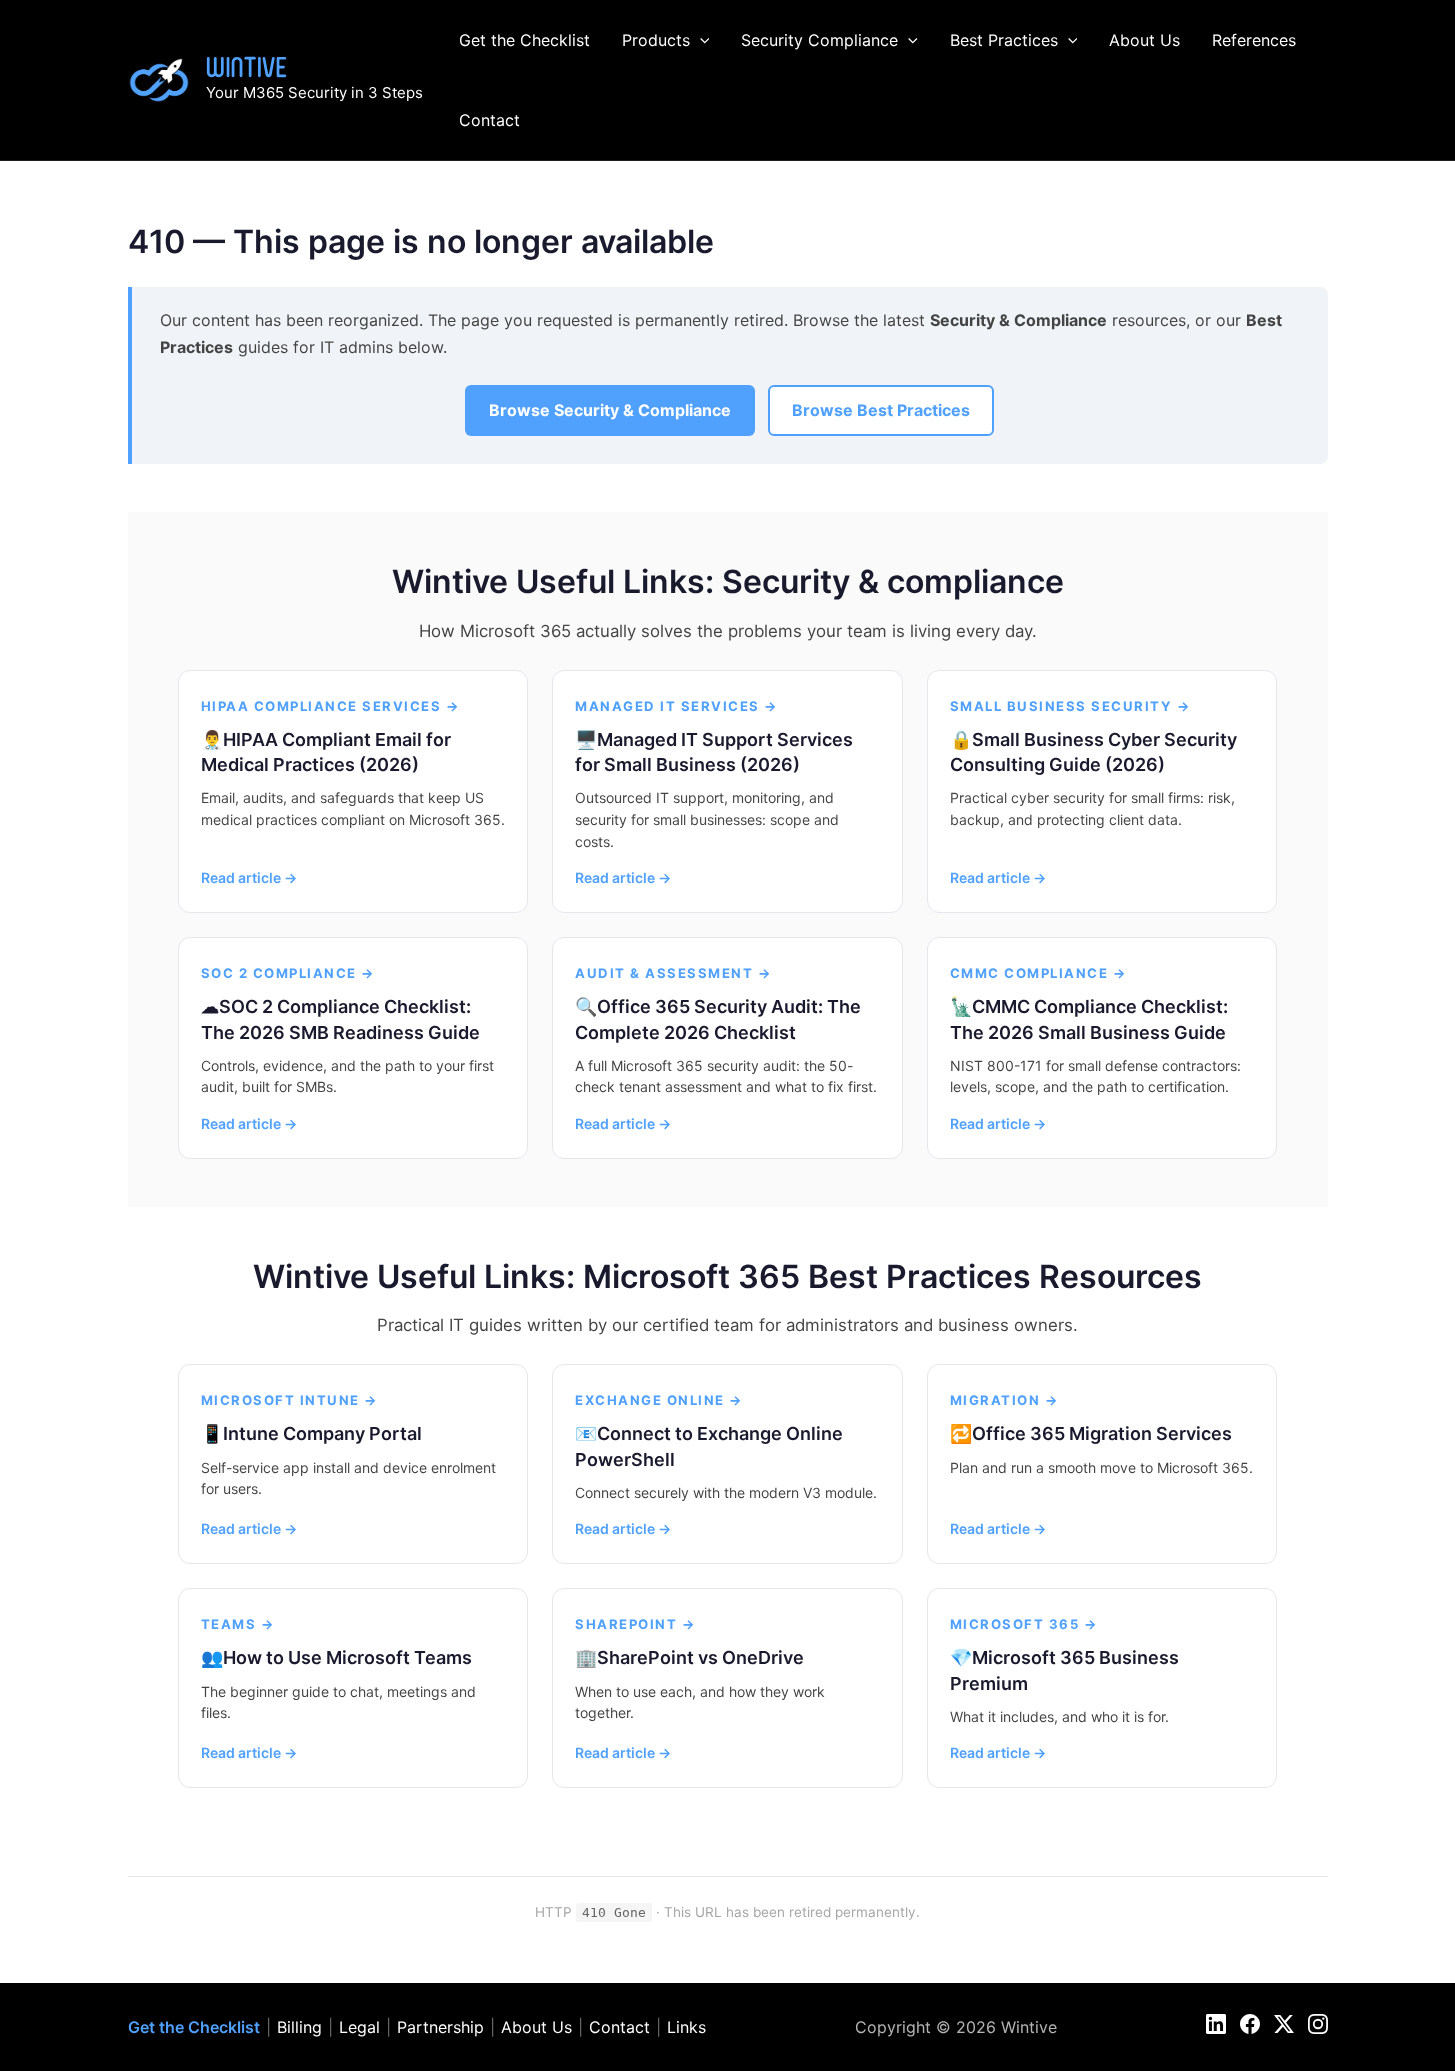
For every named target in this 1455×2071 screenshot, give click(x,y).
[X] (1284, 2024)
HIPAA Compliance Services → (331, 706)
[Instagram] (1318, 2024)
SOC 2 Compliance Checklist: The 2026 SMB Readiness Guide (340, 1019)
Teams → (238, 1624)
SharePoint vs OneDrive (700, 1657)
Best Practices (1004, 40)
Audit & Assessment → (673, 973)
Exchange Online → (659, 1400)
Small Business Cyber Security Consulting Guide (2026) (1093, 752)
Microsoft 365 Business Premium (1064, 1670)
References (1254, 40)
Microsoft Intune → (290, 1400)
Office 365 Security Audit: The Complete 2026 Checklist (718, 1019)
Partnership (440, 2027)
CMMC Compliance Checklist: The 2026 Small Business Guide (1089, 1019)
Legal (359, 2027)
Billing (299, 2027)
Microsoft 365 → (1024, 1624)
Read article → (249, 877)
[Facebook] (1250, 2024)
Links (686, 2027)
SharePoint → (635, 1624)
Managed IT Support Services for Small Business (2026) (714, 752)
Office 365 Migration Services (1102, 1433)
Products (656, 40)
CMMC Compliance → (1039, 973)
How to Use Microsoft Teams (347, 1657)
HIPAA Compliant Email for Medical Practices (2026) (326, 752)
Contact (489, 120)
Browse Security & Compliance (610, 410)
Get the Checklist (524, 40)
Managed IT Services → (677, 706)
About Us (1144, 40)
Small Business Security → (1071, 706)
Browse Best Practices (881, 410)
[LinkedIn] (1216, 2024)
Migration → (1005, 1400)
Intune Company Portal (322, 1433)
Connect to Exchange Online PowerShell (709, 1446)
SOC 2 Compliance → (288, 973)
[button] (700, 40)
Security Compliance (819, 40)
